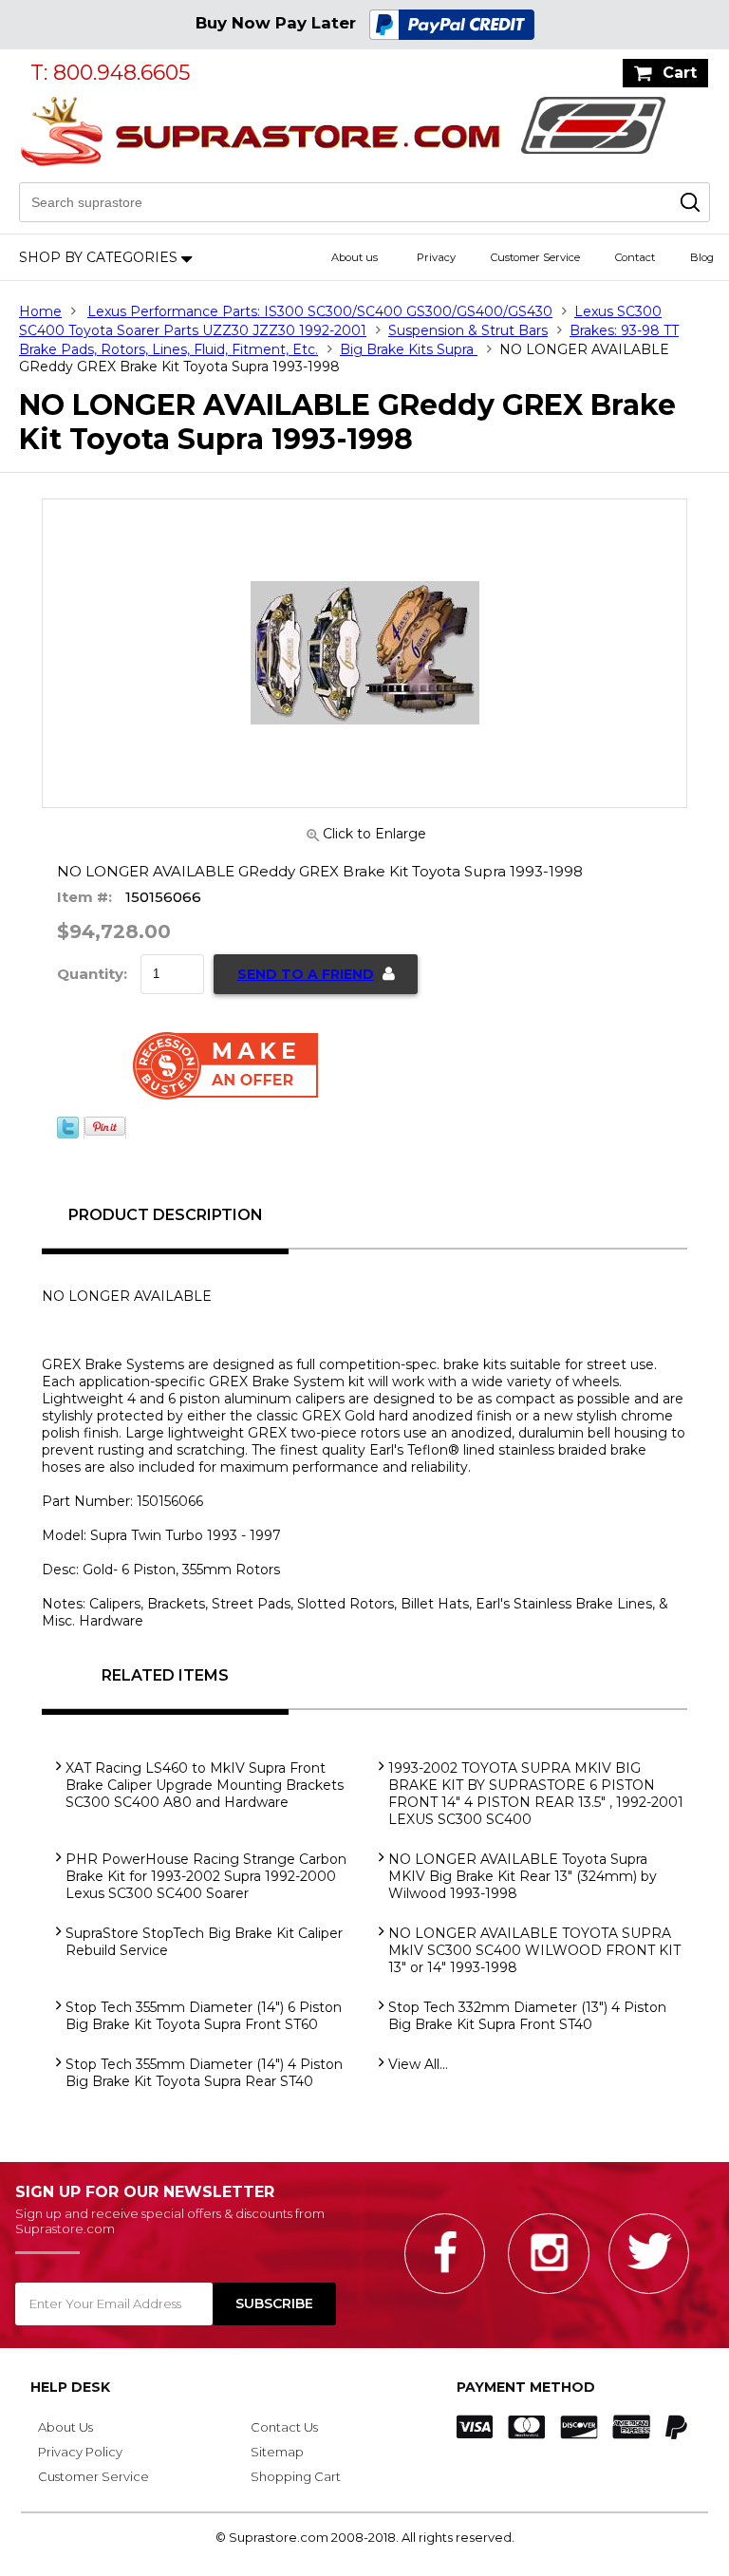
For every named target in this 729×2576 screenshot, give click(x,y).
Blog (702, 257)
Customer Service (535, 257)
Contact (635, 257)
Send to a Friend (306, 974)
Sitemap (277, 2452)
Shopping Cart (296, 2476)
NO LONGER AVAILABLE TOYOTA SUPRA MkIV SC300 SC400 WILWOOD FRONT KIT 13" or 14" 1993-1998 (534, 1950)
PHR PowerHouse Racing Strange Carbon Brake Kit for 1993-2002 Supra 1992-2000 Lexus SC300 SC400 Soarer (206, 1876)
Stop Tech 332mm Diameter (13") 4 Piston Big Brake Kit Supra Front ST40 (527, 2016)
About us (355, 257)
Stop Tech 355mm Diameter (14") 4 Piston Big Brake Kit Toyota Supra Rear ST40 (204, 2073)
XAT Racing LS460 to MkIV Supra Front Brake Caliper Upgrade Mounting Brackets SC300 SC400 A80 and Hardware (205, 1785)
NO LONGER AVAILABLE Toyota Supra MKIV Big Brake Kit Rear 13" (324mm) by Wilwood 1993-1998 (523, 1876)
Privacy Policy (80, 2452)
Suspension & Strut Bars (468, 330)
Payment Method (526, 2387)
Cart (680, 73)
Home (40, 311)
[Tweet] (68, 1134)
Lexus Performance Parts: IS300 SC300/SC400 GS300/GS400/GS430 (320, 311)
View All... (418, 2064)
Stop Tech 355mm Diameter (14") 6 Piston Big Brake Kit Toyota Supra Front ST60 (204, 2016)
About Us (65, 2427)
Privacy (436, 257)
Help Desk (70, 2387)
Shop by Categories (98, 257)
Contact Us (284, 2427)
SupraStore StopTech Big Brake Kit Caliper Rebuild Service (204, 1942)
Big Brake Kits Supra (409, 349)
